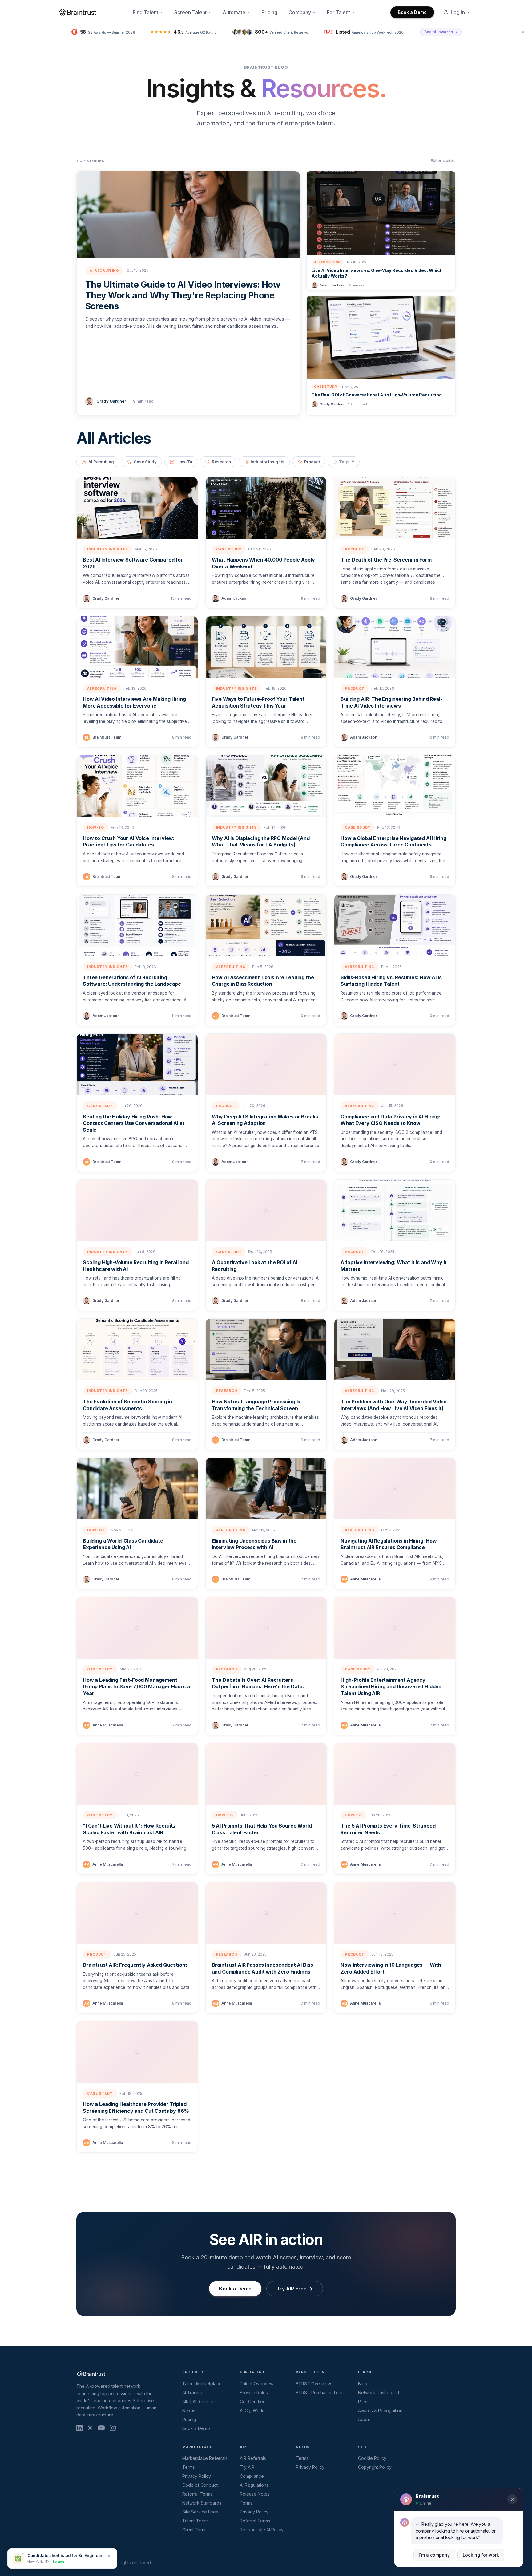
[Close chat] (512, 2500)
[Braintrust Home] (78, 12)
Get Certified (253, 2402)
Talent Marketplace (202, 2384)
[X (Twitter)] (90, 2428)
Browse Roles (254, 2393)
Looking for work (481, 2555)
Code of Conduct (200, 2485)
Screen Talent (190, 12)
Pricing (269, 12)
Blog (363, 2384)
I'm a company (434, 2555)
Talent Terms (195, 2521)
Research (221, 462)
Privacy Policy (197, 2476)
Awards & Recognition (380, 2410)
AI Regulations (254, 2485)
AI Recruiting (101, 462)
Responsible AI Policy (262, 2530)
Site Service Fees (200, 2512)
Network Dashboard (379, 2393)
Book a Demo (412, 12)
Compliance (252, 2476)
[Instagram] (113, 2428)
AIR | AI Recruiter (199, 2402)
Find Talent (145, 12)
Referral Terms (197, 2494)
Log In (458, 12)
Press (364, 2402)
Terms (189, 2467)
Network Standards (202, 2503)
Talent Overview (257, 2384)
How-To (184, 462)
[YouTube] (101, 2428)
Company (300, 12)
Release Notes (255, 2494)
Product (312, 462)
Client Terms (195, 2530)
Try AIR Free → (294, 2289)
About (364, 2419)
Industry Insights (268, 462)
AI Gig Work (252, 2410)
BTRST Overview (313, 2384)
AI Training (193, 2393)
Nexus (189, 2410)
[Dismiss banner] (523, 32)
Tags (347, 462)
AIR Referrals (253, 2458)
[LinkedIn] (79, 2428)
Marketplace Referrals (205, 2458)
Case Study (145, 462)
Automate (234, 12)
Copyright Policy (375, 2467)
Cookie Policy (372, 2458)
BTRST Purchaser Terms (321, 2393)
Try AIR (247, 2467)
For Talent (339, 12)
